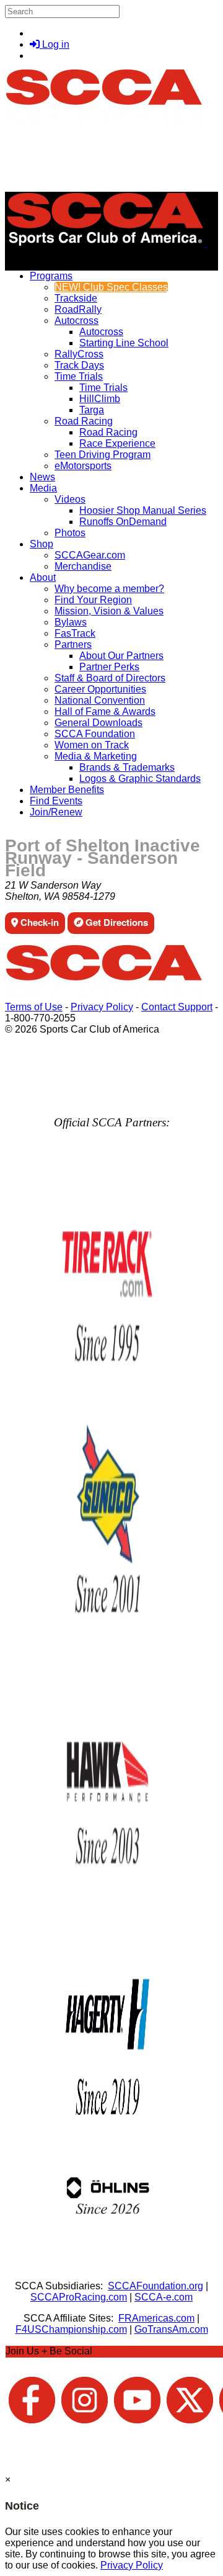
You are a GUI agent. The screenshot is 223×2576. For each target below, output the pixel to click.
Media (43, 488)
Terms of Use (34, 1007)
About (43, 577)
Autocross (77, 321)
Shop (42, 544)
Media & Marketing (96, 756)
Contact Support (177, 1007)
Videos (70, 499)
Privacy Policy (102, 1007)
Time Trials (79, 376)
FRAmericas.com (156, 2318)
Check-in (38, 922)
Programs (51, 276)
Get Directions (116, 922)
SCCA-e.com (164, 2297)
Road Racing (84, 421)
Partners (73, 644)
